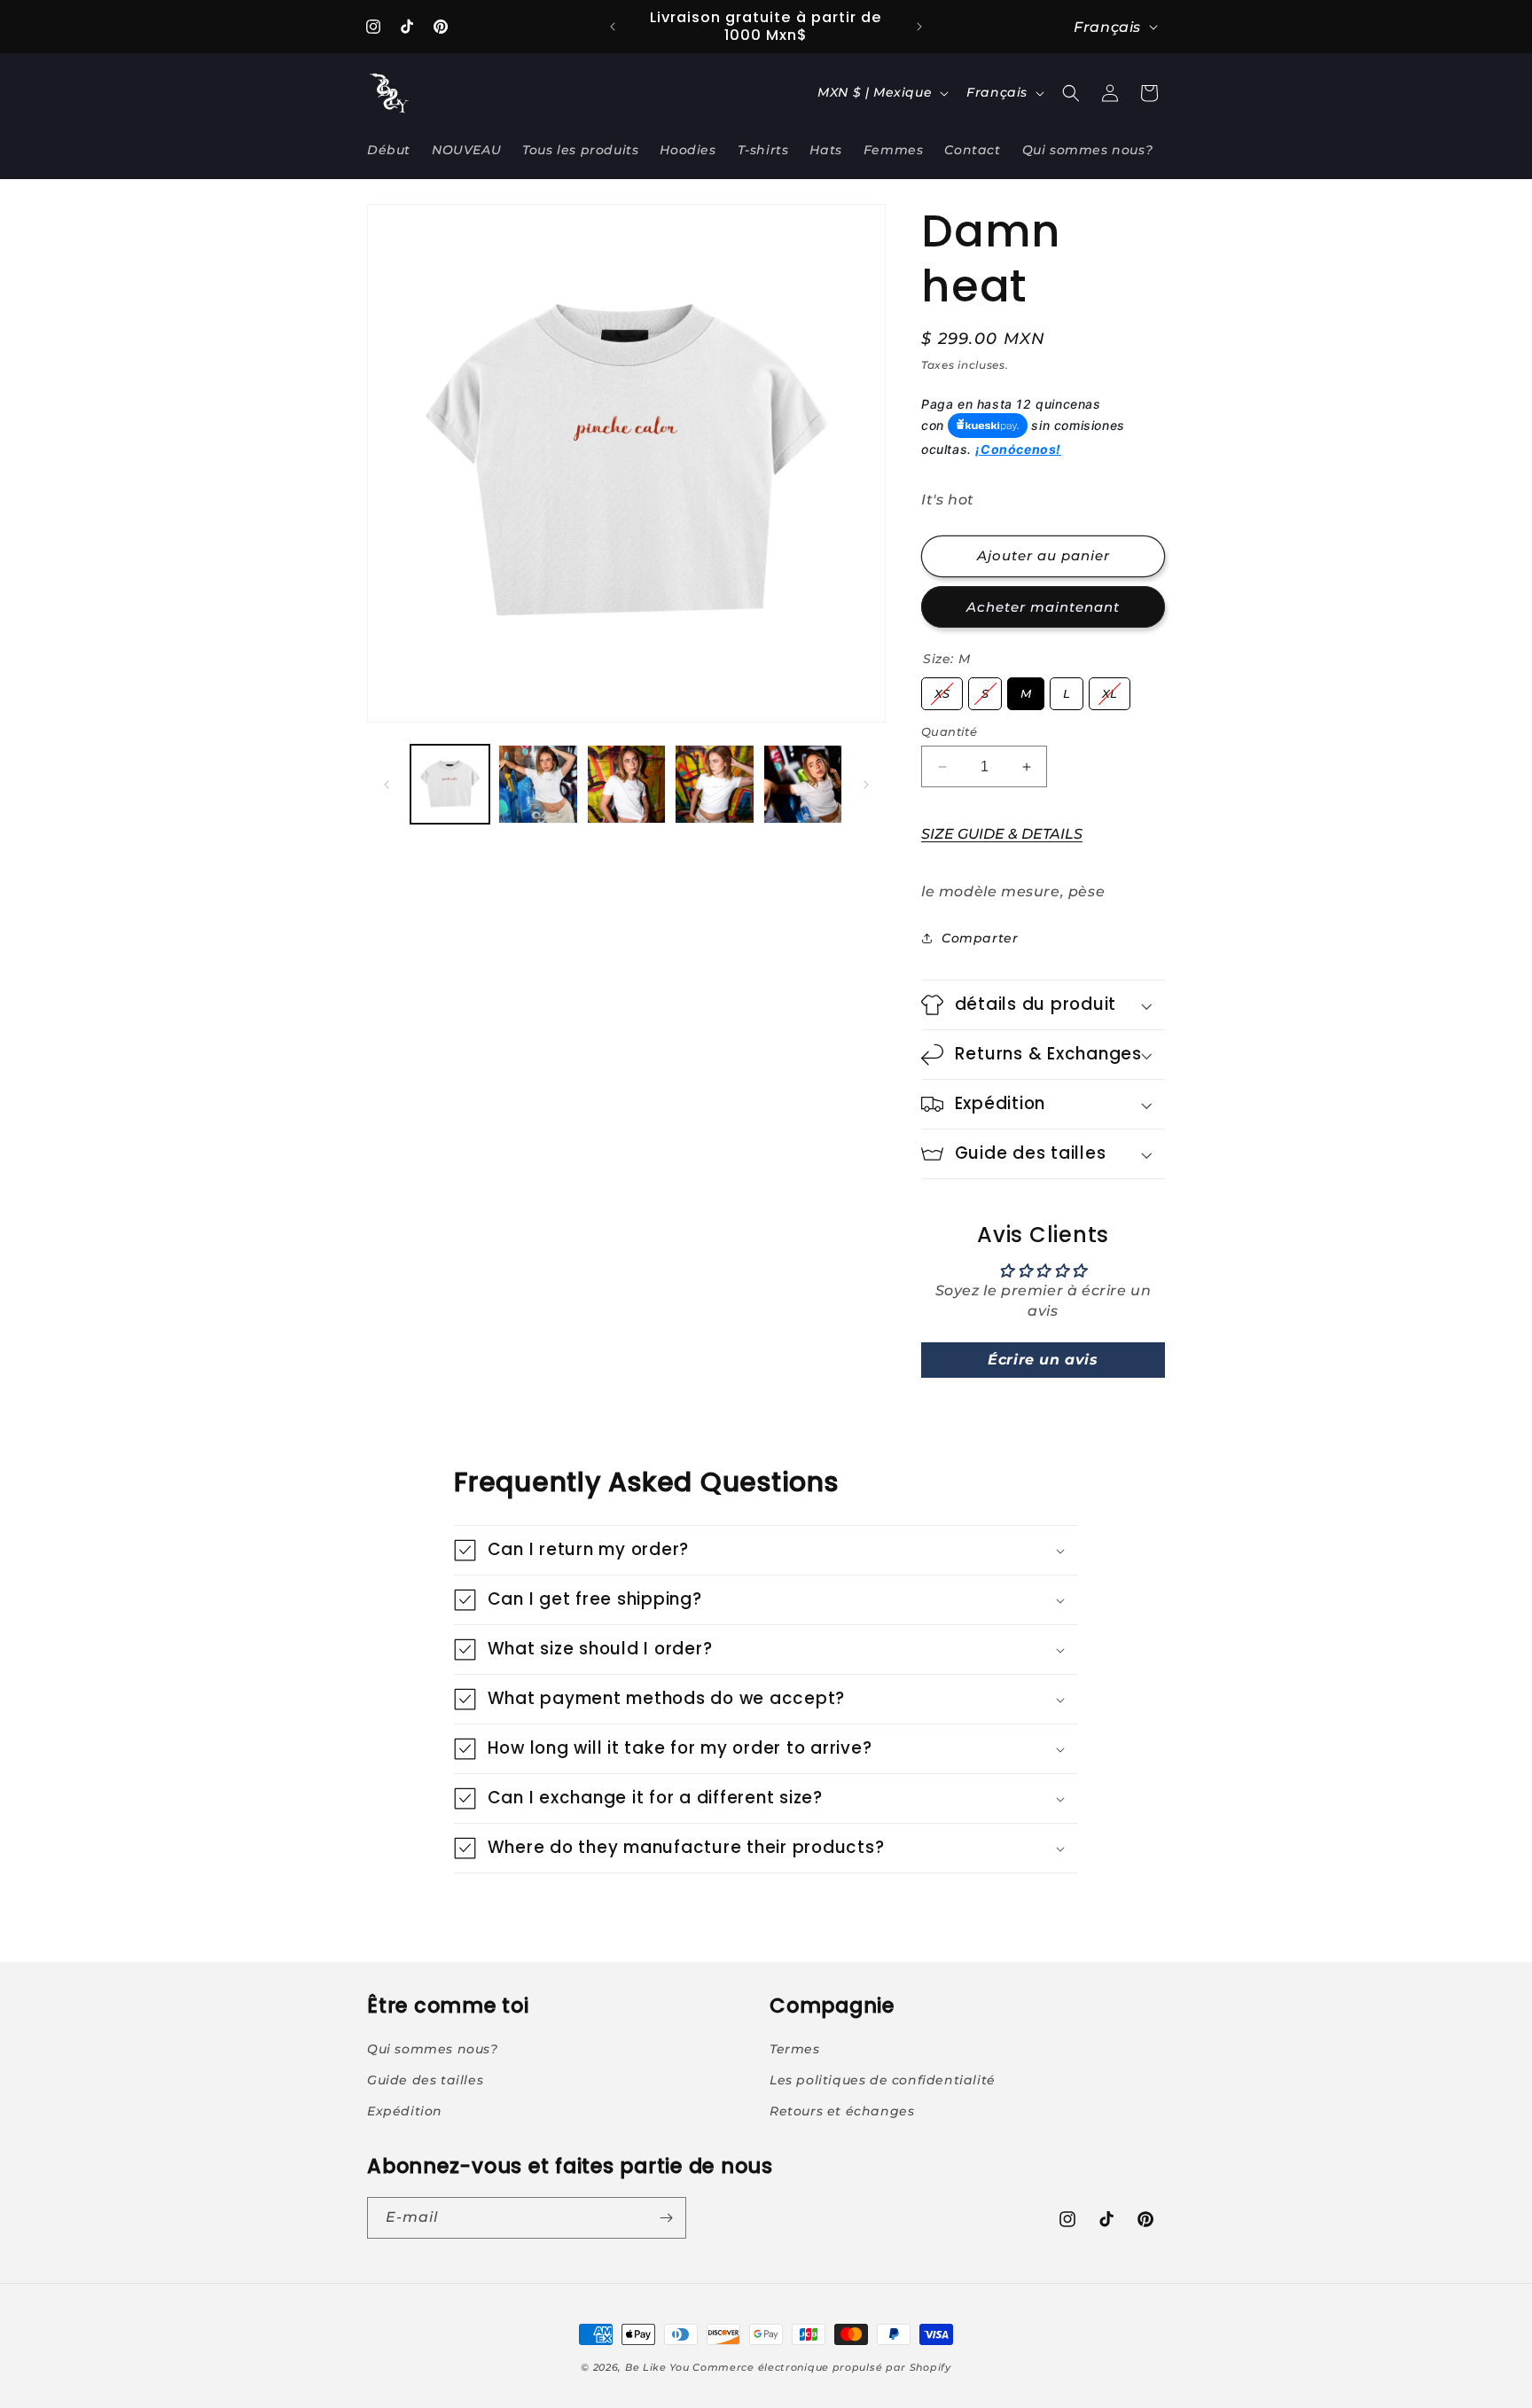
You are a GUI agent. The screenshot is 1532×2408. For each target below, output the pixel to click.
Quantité (949, 731)
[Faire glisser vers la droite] (866, 785)
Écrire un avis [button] (1043, 1360)
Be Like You (657, 2367)
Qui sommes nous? (433, 2049)
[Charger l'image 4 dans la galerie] (714, 784)
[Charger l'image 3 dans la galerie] (626, 784)
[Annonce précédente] (613, 27)
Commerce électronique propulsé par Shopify (821, 2367)
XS (942, 689)
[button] (1071, 93)
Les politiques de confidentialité (883, 2080)
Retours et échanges (842, 2112)
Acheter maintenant (1043, 607)
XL (1110, 689)
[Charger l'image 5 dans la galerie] (803, 784)
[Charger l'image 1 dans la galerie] (450, 784)
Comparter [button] (980, 938)
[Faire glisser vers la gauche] (387, 785)
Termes (795, 2049)
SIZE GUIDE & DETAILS (1002, 834)
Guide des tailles (425, 2080)
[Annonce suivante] (919, 27)
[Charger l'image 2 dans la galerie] (538, 784)
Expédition (405, 2112)
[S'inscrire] (666, 2218)
